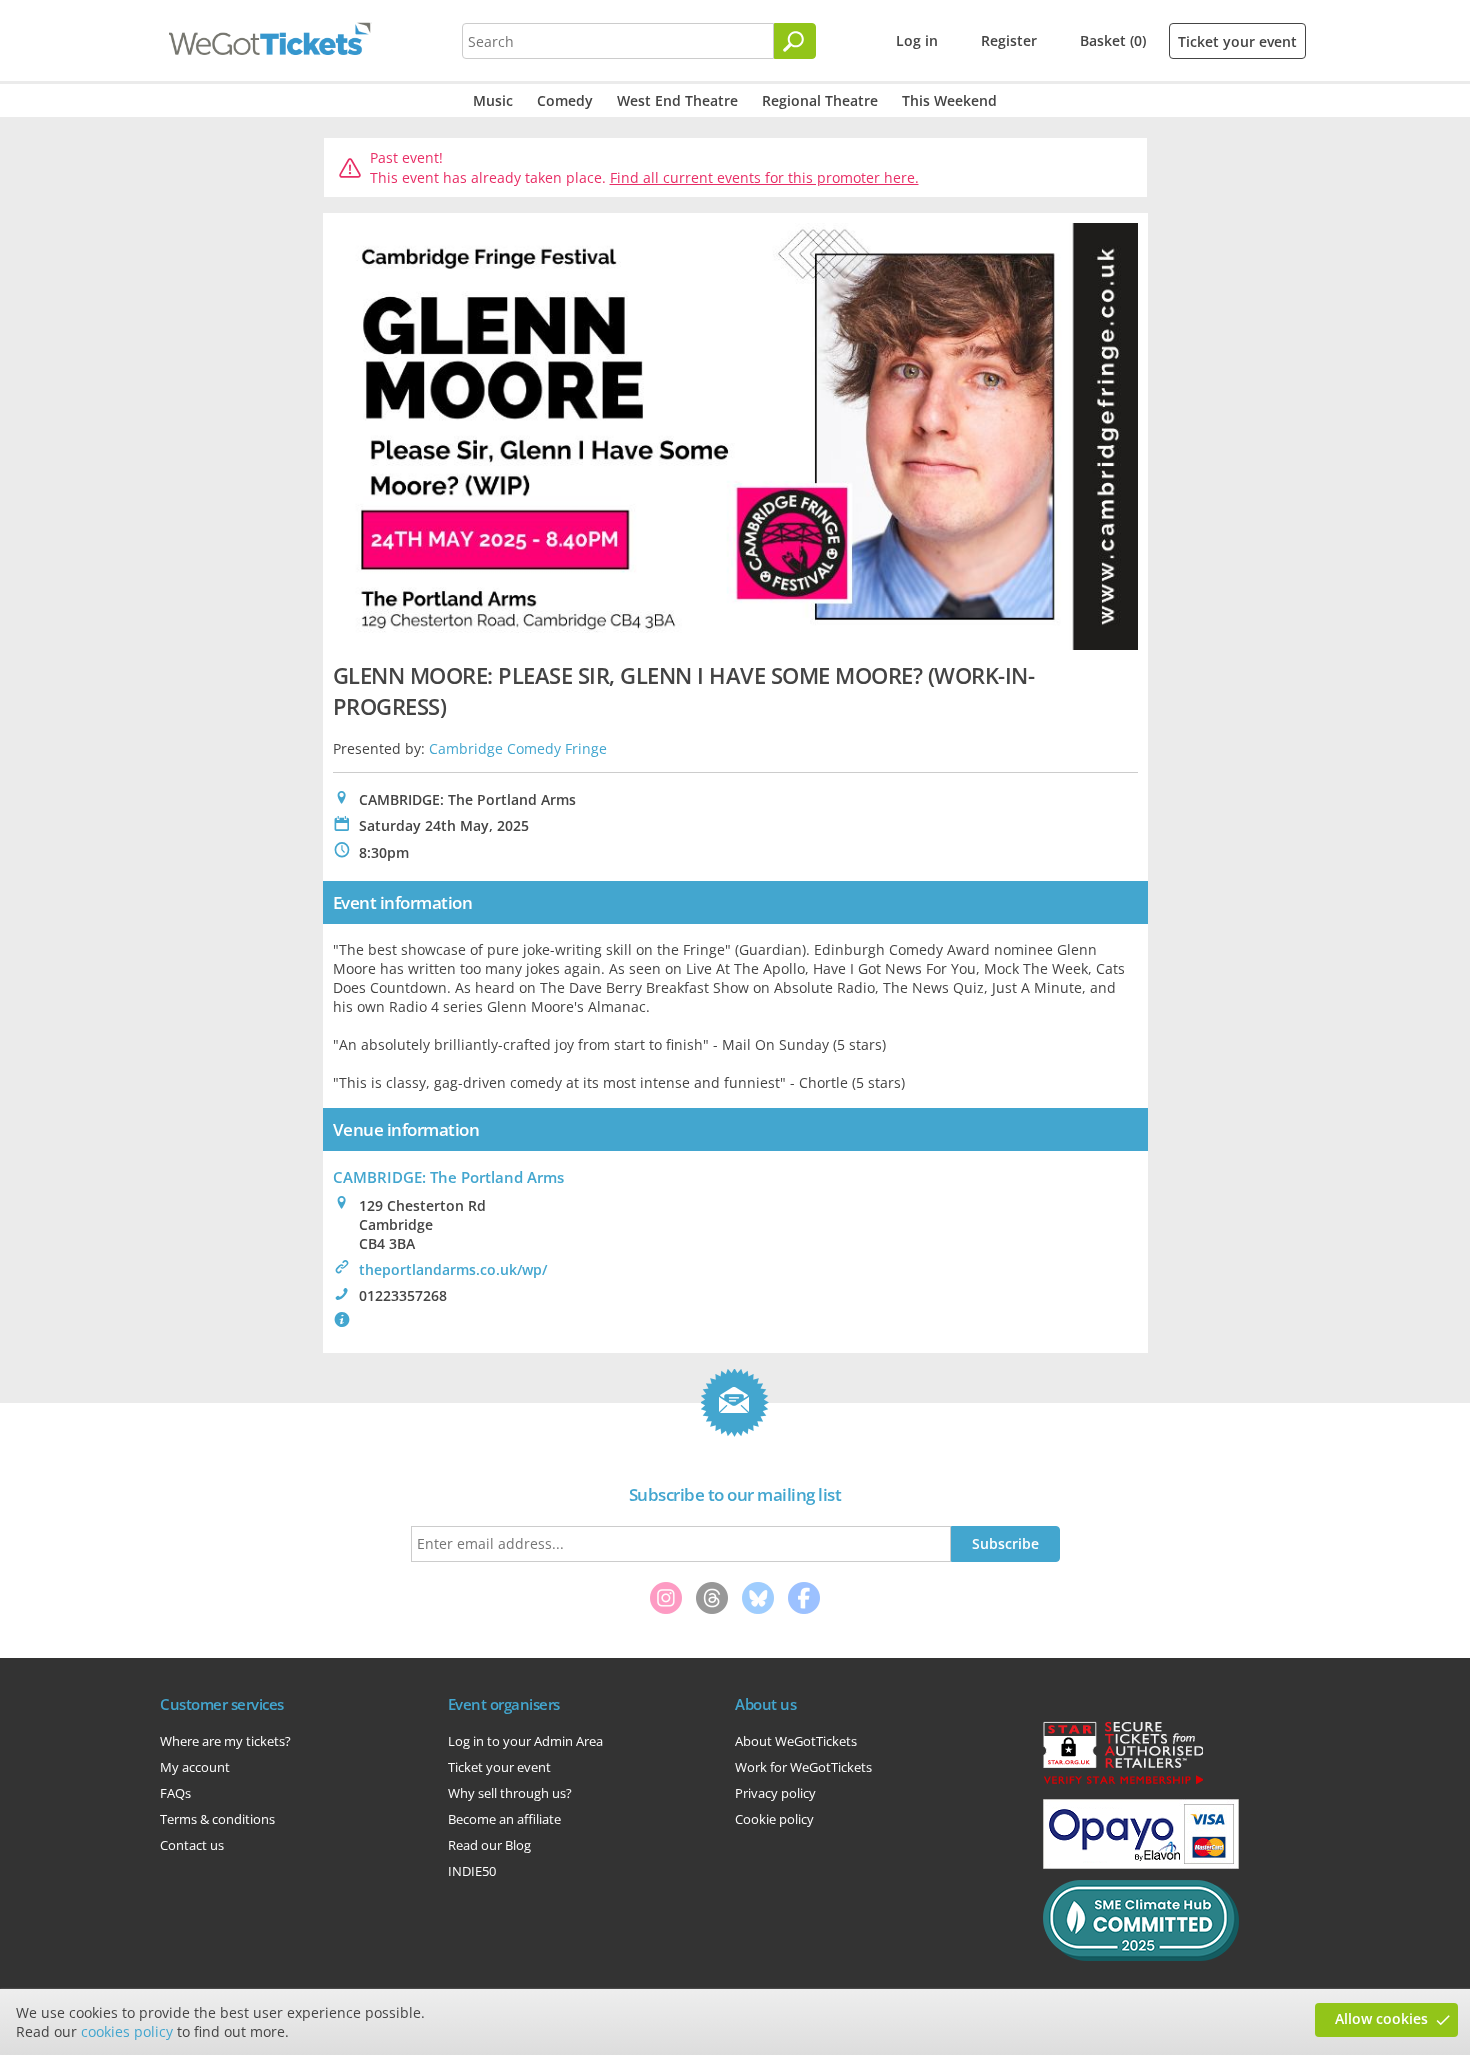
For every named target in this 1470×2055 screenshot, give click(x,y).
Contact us (192, 1845)
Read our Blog (489, 1845)
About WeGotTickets (796, 1741)
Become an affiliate (504, 1819)
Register (1009, 40)
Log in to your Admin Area (525, 1741)
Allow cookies (1381, 2018)
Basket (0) (1113, 40)
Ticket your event (1237, 41)
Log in (917, 40)
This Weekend (949, 100)
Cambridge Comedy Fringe (518, 748)
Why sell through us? (510, 1793)
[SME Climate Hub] (1141, 1956)
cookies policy (127, 2031)
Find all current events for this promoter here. (764, 177)
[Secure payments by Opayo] (1141, 1864)
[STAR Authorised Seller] (1123, 1783)
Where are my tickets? (225, 1741)
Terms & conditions (217, 1819)
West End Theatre (677, 100)
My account (195, 1767)
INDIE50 (472, 1871)
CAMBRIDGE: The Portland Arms (448, 1177)
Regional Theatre (820, 100)
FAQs (175, 1793)
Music (493, 100)
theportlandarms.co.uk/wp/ (453, 1269)
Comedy (565, 100)
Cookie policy (774, 1819)
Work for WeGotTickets (803, 1767)
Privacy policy (775, 1793)
